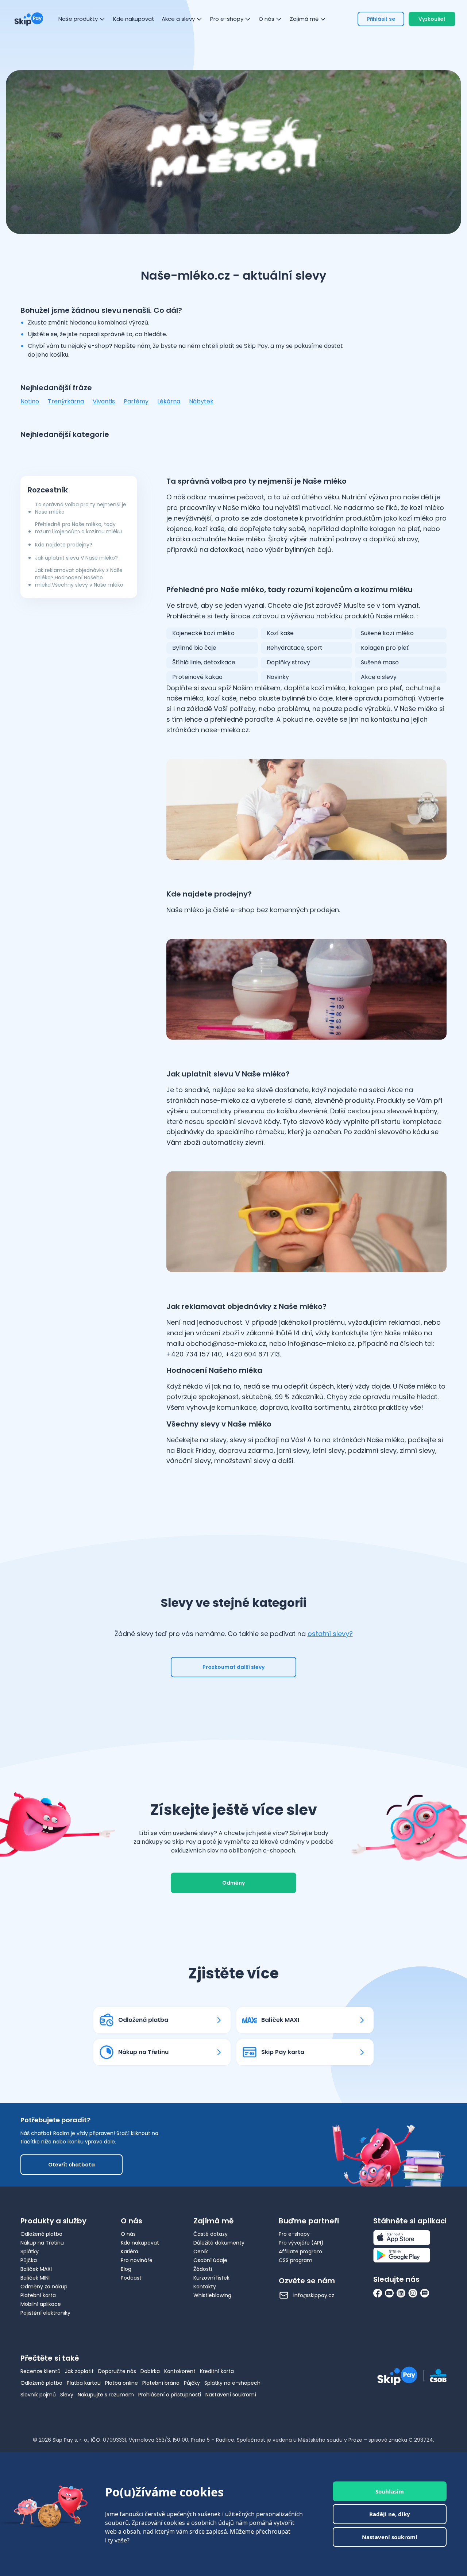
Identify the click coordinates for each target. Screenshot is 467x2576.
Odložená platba (41, 2234)
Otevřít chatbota (72, 2165)
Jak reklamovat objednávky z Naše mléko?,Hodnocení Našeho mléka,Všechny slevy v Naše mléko (79, 577)
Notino (30, 401)
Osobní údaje (210, 2260)
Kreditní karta (217, 2371)
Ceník (201, 2251)
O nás (128, 2234)
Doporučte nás (117, 2371)
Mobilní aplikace (41, 2304)
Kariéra (130, 2251)
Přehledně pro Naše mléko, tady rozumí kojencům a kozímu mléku (78, 528)
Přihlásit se (381, 19)
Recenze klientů (40, 2371)
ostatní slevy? (330, 1634)
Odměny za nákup (44, 2287)
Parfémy (136, 401)
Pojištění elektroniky (45, 2313)
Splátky (30, 2251)
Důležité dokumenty (219, 2243)
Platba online (121, 2383)
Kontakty (205, 2287)
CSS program (296, 2260)
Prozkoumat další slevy (233, 1667)
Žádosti (203, 2269)
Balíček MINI (35, 2278)
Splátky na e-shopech (232, 2383)
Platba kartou (84, 2383)
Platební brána (161, 2383)
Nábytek (201, 401)
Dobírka (150, 2371)
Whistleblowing (212, 2295)
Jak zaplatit (79, 2371)
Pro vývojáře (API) (301, 2243)
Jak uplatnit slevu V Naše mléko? (76, 558)
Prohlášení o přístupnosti (170, 2395)
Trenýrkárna (66, 401)
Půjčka (29, 2260)
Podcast (131, 2278)
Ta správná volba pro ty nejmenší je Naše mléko (81, 508)
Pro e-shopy (294, 2234)
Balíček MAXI (36, 2269)
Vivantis (104, 401)
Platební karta (38, 2295)
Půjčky (192, 2383)
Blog (126, 2269)
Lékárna (169, 401)
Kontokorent (180, 2371)
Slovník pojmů (38, 2395)
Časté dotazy (211, 2234)
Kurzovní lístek (211, 2278)
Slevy (67, 2395)
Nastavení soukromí (231, 2395)
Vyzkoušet (432, 19)
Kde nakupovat (140, 2243)
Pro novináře (137, 2260)
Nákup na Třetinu (42, 2243)
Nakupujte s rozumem (106, 2395)
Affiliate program (300, 2251)
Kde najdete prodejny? (64, 545)
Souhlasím (390, 2491)
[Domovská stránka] (29, 19)
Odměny (233, 1883)
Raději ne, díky (390, 2514)
